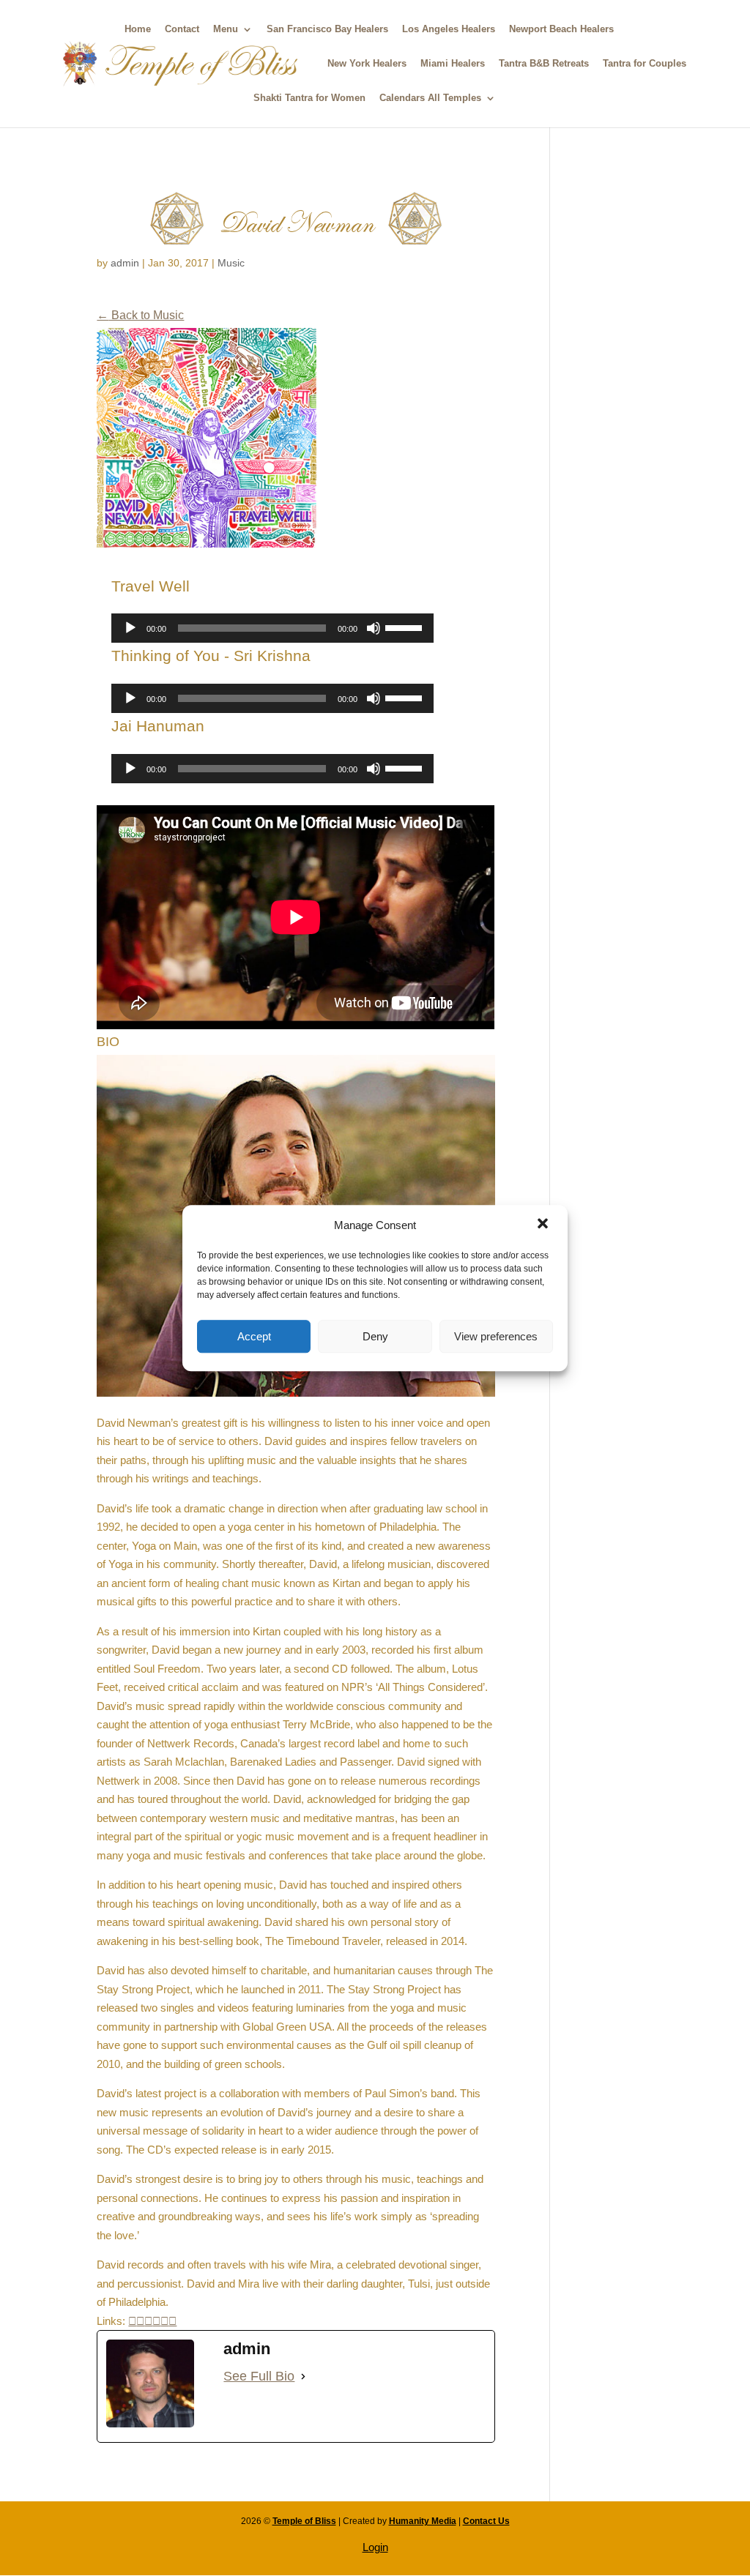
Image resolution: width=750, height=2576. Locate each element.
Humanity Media (423, 2521)
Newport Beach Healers (561, 29)
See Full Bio (259, 2376)
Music (231, 263)
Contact (182, 29)
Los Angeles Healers (449, 29)
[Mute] (374, 628)
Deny (375, 1336)
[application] (272, 628)
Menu (226, 29)
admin (125, 263)
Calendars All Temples (430, 98)
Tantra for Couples (645, 64)
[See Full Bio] (303, 2377)
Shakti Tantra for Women (309, 98)
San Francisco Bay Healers (327, 29)
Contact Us (486, 2521)
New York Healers (367, 64)
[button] (544, 1225)
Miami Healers (453, 64)
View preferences (496, 1336)
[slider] (406, 627)
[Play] (130, 628)
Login (375, 2547)
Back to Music (140, 315)
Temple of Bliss (304, 2521)
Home (138, 29)
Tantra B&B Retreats (544, 64)
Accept (254, 1336)
